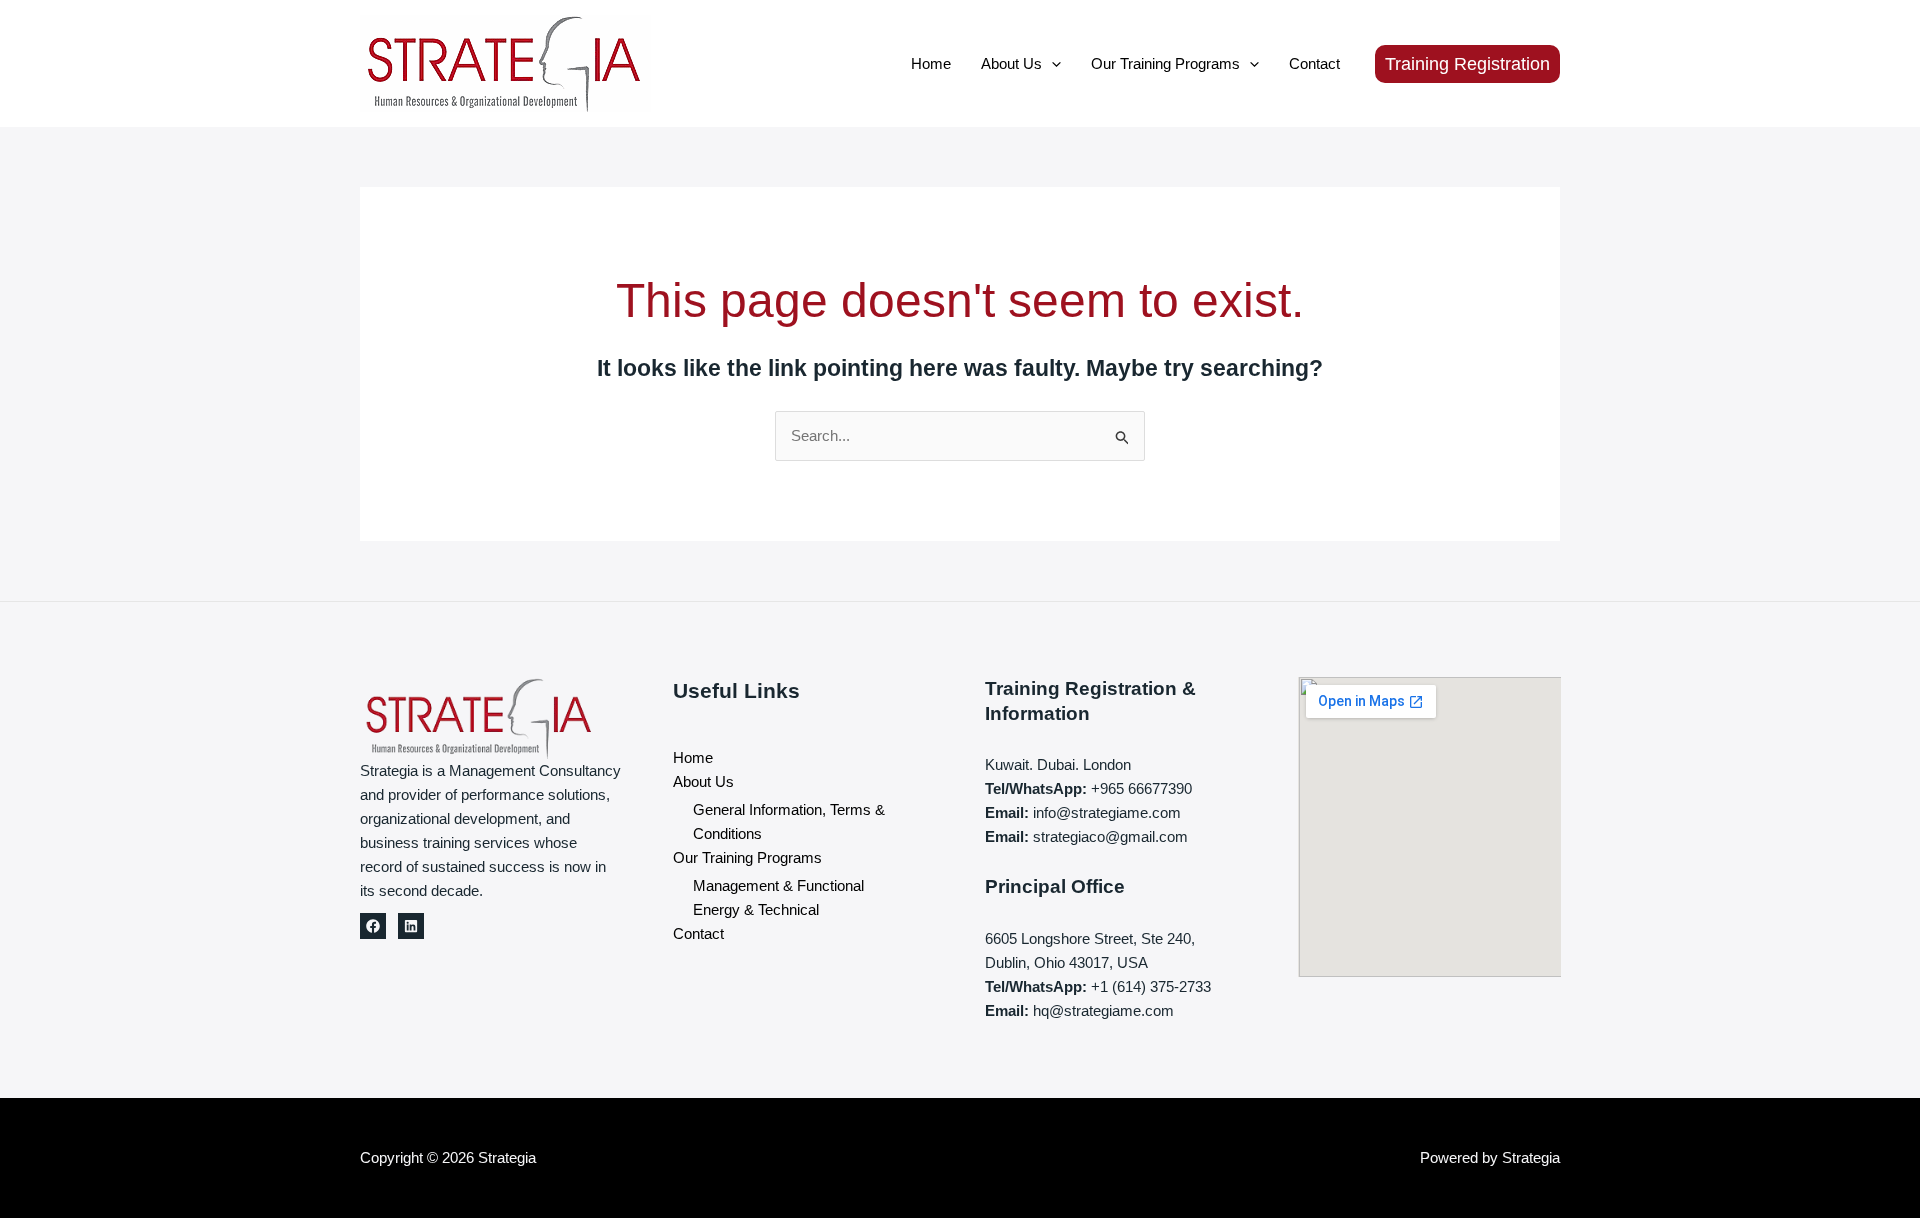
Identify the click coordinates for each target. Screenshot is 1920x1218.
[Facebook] (373, 926)
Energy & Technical (756, 909)
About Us (1011, 63)
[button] (1467, 64)
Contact (1314, 63)
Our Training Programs (1165, 63)
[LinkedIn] (411, 926)
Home (931, 63)
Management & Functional (778, 885)
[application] (1051, 63)
